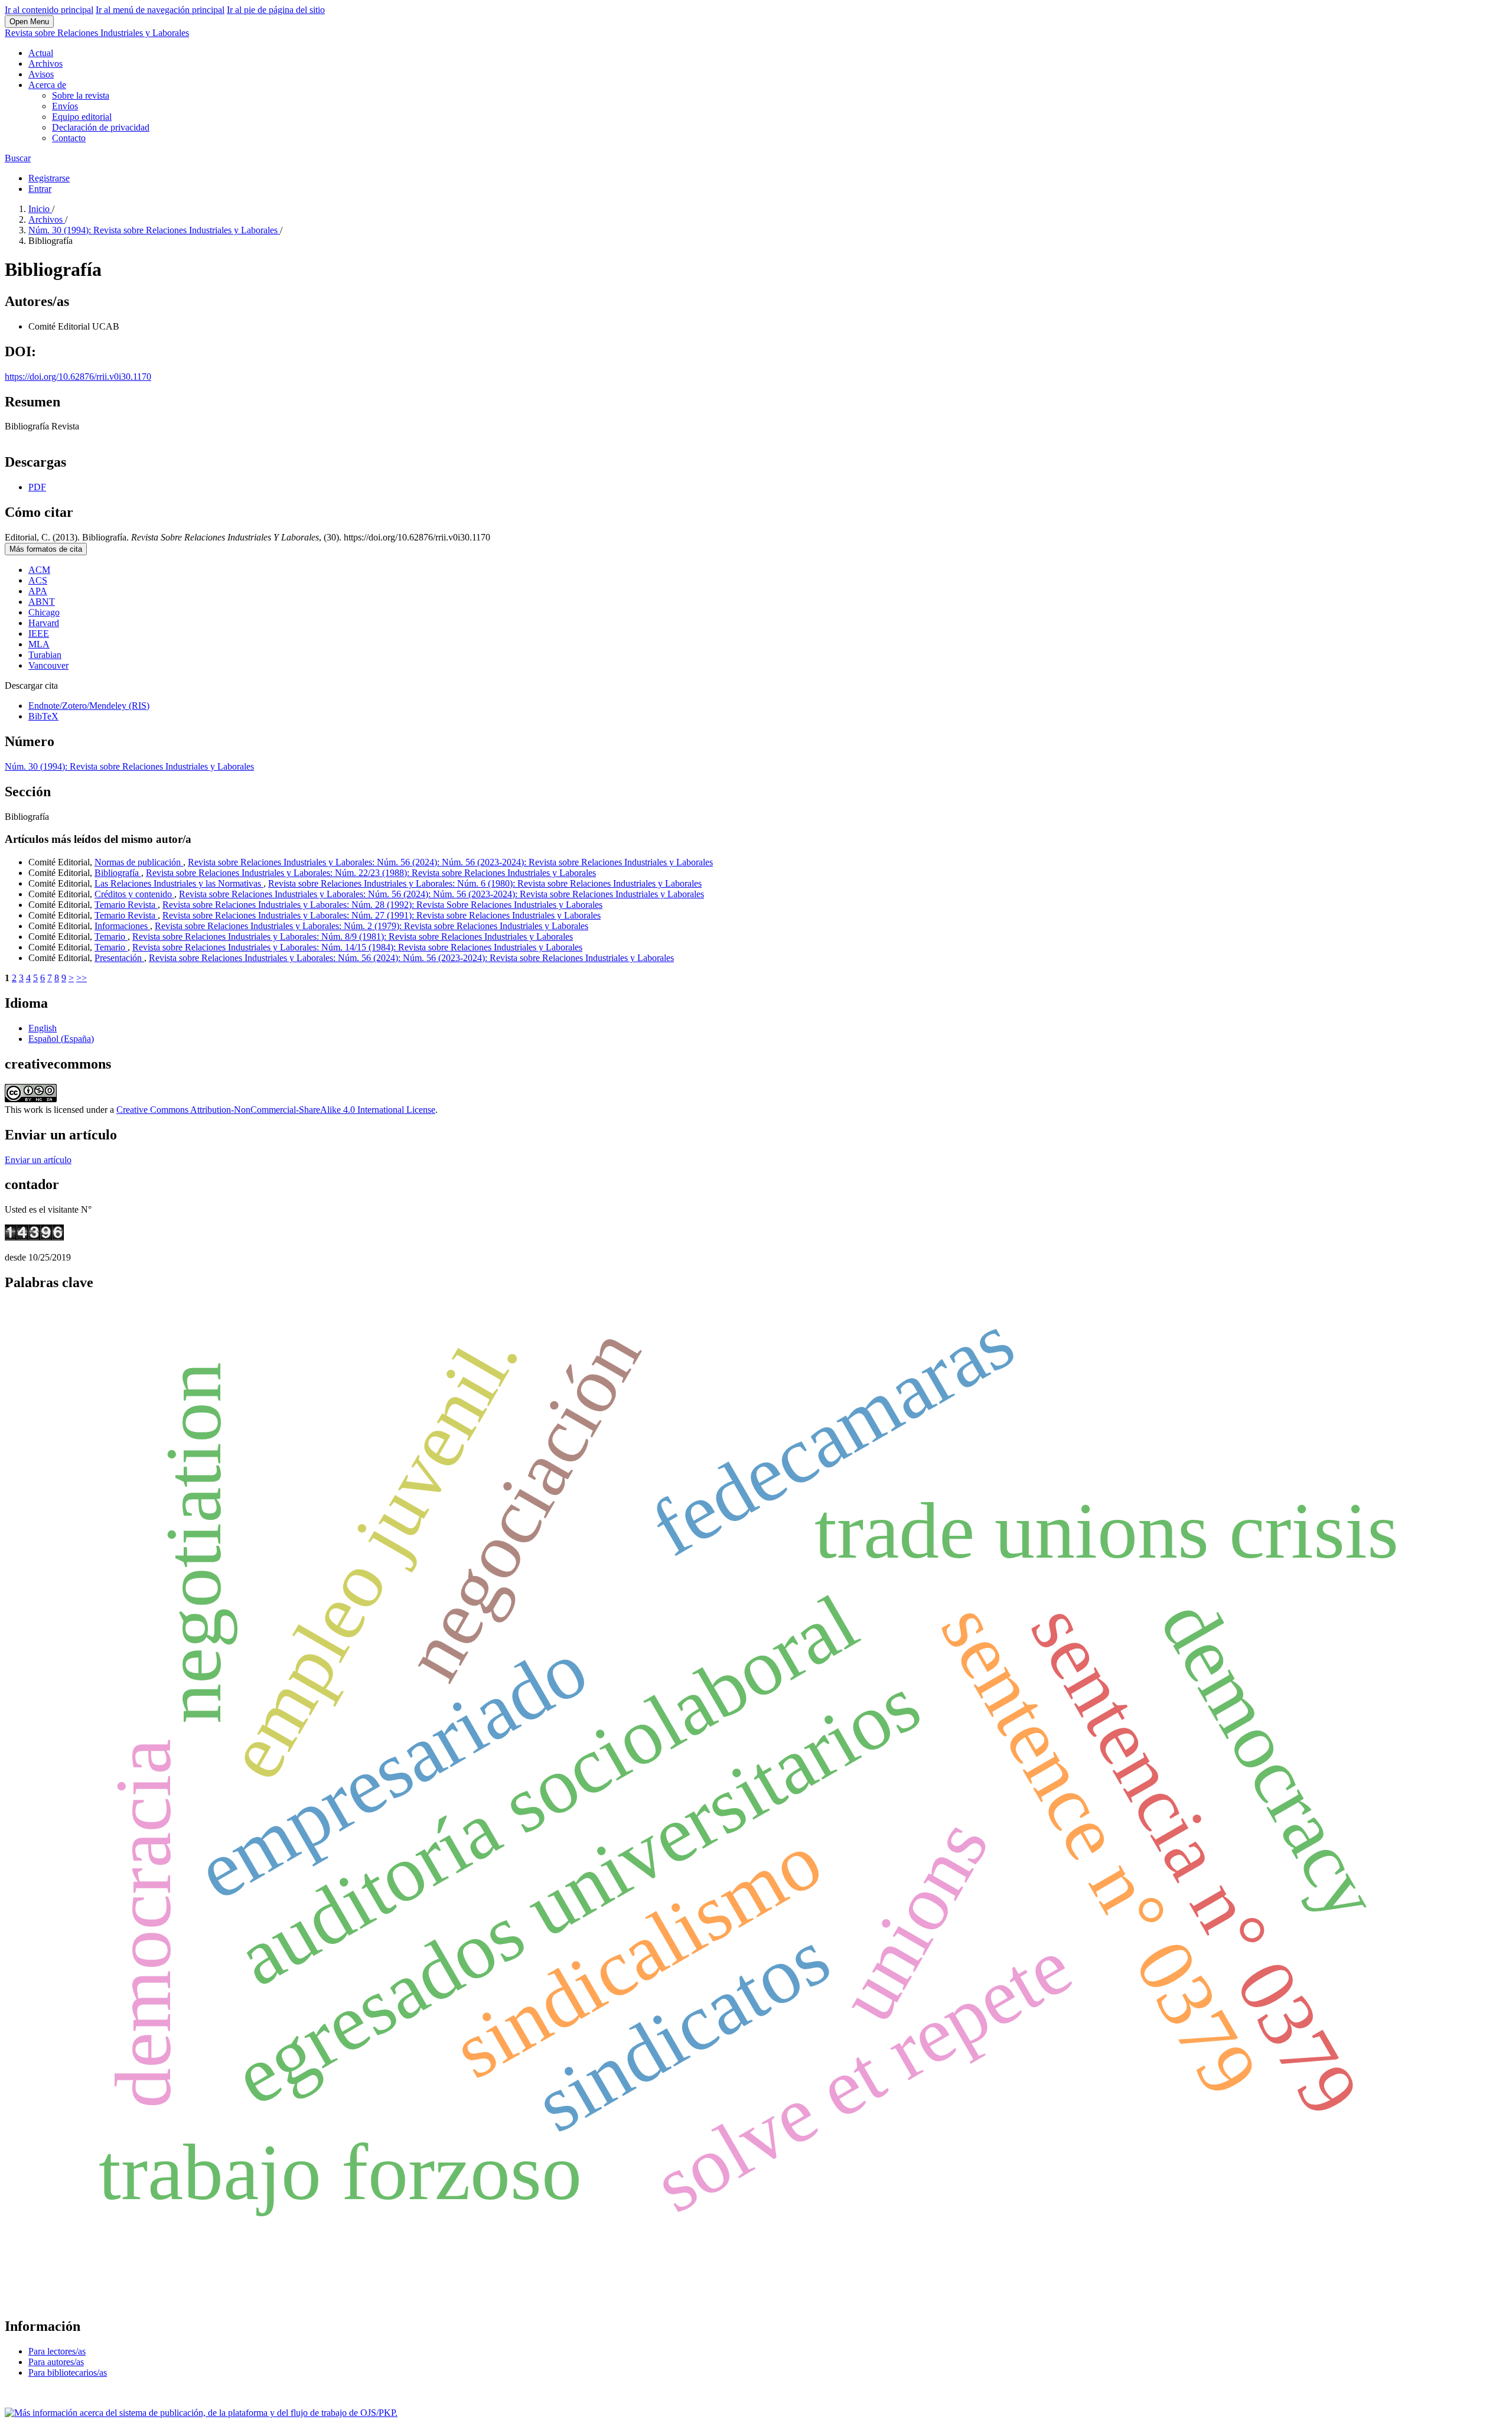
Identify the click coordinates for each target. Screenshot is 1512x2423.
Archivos (45, 63)
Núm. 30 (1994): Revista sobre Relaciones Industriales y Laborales (154, 230)
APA (38, 591)
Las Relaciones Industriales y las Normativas (179, 883)
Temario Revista (126, 905)
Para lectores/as (57, 2351)
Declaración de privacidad (101, 127)
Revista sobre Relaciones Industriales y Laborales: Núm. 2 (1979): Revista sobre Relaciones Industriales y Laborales (372, 926)
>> (82, 978)
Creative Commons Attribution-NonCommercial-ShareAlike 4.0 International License (276, 1110)
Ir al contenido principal (49, 10)
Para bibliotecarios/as (68, 2372)
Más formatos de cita (46, 549)
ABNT (42, 602)
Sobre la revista (81, 95)
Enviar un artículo (38, 1160)
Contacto (69, 138)
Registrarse (49, 178)
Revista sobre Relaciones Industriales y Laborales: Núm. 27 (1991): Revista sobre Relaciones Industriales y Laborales (382, 915)
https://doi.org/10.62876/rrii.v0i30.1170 (78, 377)
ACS (38, 580)
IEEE (39, 634)
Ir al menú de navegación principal (160, 10)
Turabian (45, 655)
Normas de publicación (139, 862)
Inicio (40, 209)
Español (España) (61, 1039)
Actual (41, 53)
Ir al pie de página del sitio (276, 10)
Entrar (40, 189)
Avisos (41, 74)
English (43, 1028)
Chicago (44, 612)
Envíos (65, 106)
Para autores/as (56, 2362)
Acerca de (47, 85)
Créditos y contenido (134, 894)
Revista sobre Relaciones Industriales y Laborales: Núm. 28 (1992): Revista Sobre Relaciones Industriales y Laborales (382, 905)
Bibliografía (118, 873)
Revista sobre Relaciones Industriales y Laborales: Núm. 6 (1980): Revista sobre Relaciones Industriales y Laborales (485, 883)
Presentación (119, 958)
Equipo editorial (82, 117)
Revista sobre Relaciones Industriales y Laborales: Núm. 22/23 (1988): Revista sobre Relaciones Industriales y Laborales (371, 873)
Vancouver (48, 665)
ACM (39, 570)
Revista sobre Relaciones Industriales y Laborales (97, 33)
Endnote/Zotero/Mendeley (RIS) (89, 706)
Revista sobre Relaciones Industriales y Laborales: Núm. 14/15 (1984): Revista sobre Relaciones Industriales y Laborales (357, 947)
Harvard (44, 623)
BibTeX (43, 716)
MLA (39, 644)
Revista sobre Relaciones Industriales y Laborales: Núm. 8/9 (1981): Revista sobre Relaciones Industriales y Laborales (353, 937)
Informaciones (122, 926)
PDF (37, 487)
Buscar (18, 158)
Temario (111, 937)
